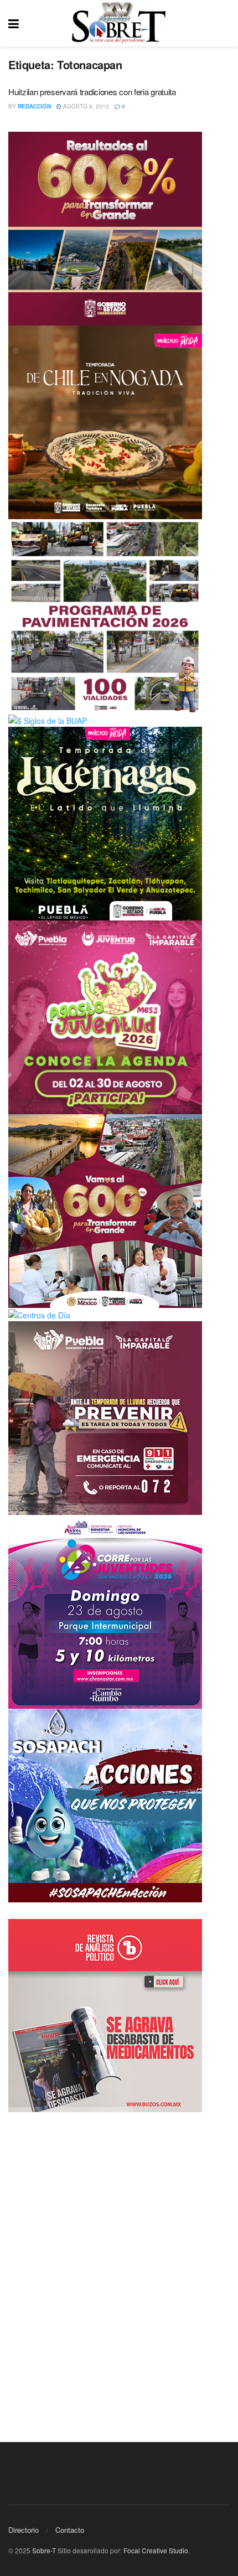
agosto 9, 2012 (85, 106)
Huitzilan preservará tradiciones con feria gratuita (92, 92)
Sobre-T (44, 2550)
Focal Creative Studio (156, 2550)
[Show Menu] (14, 23)
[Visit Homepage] (119, 23)
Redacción (34, 106)
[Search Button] (224, 23)
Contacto (70, 2530)
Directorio (24, 2530)
